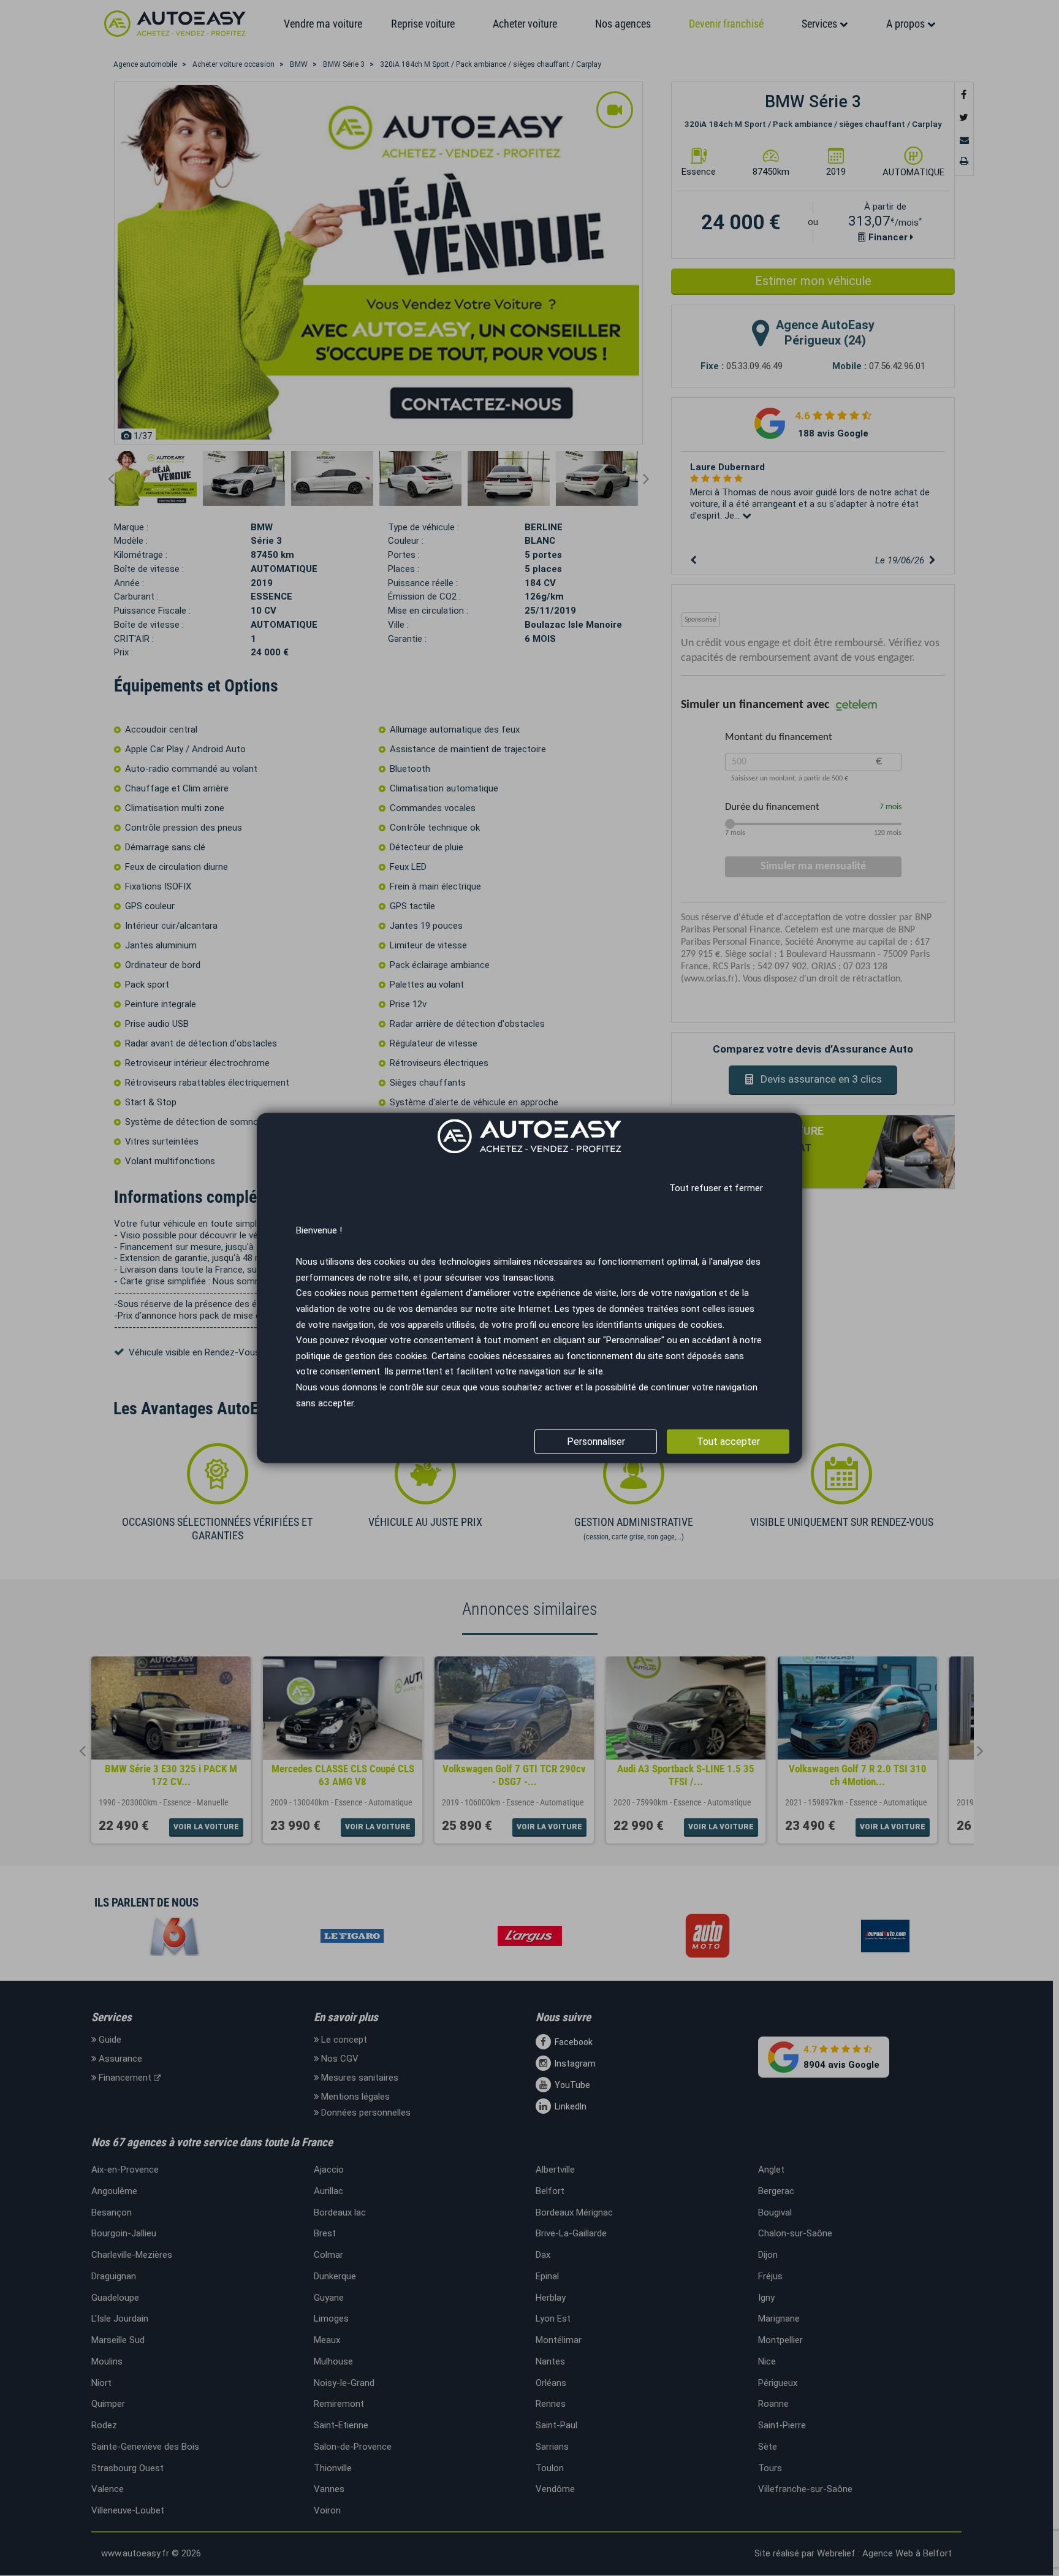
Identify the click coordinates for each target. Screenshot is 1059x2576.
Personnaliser (596, 1442)
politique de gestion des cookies (362, 1356)
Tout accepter (728, 1442)
